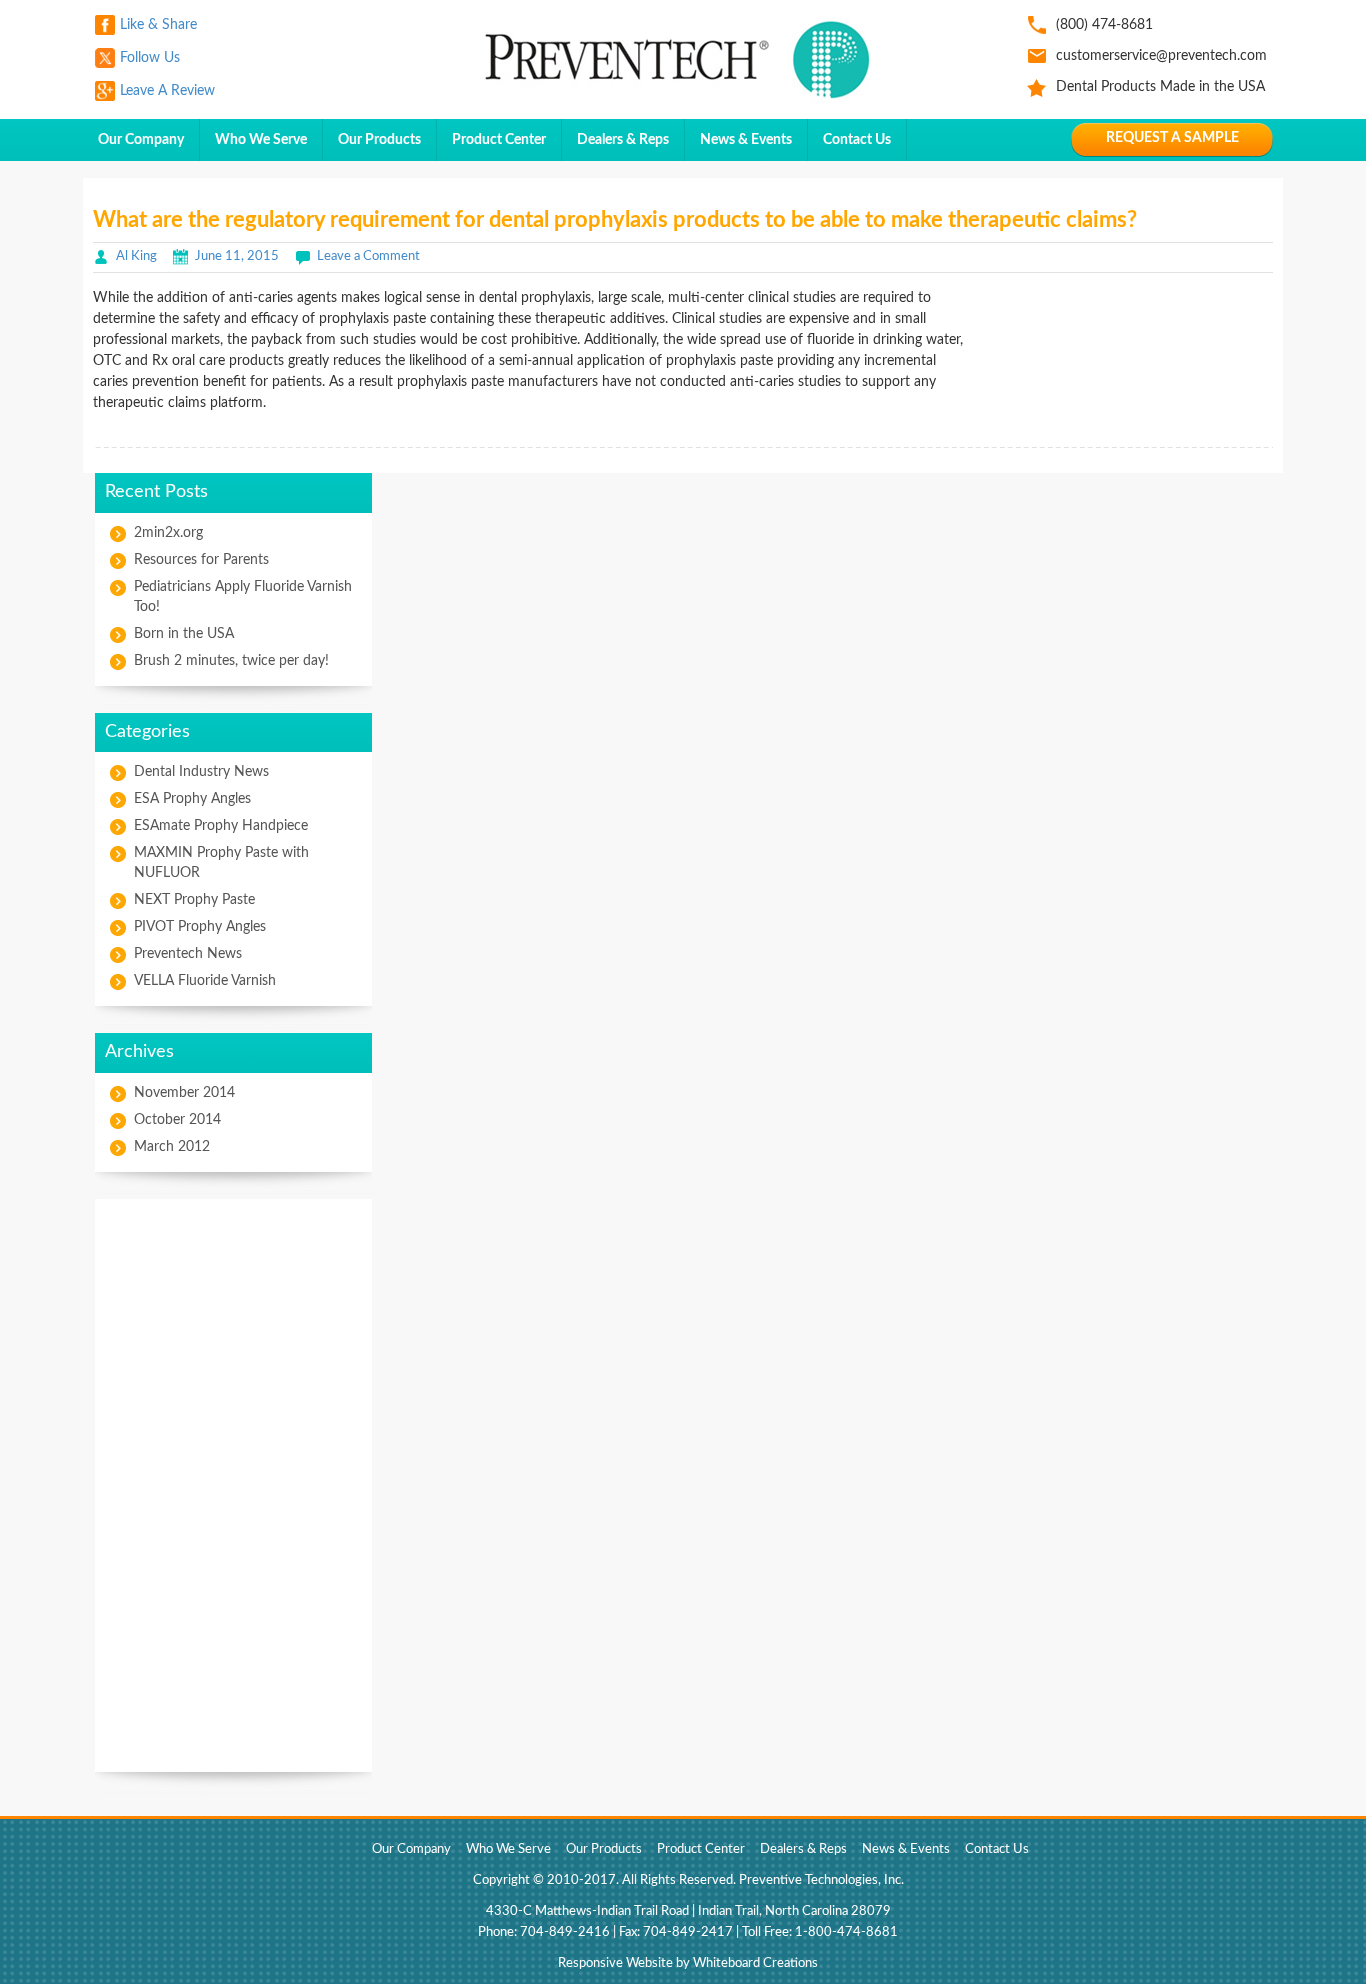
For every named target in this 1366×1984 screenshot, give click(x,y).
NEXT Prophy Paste (194, 900)
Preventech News (188, 954)
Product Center (499, 140)
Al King (136, 256)
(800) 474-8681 (1104, 25)
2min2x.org (168, 533)
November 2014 (184, 1093)
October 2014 (177, 1120)
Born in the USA (184, 634)
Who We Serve (261, 140)
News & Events (746, 140)
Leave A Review (167, 91)
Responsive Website (615, 1963)
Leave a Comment (368, 256)
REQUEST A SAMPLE (1172, 138)
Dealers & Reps (623, 140)
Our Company (141, 140)
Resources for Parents (201, 560)
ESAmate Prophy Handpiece (221, 826)
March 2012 (172, 1147)
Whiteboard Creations (755, 1963)
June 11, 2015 (237, 256)
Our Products (379, 140)
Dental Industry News (201, 772)
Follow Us (150, 58)
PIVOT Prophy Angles (200, 927)
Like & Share (158, 25)
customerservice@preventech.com (1161, 56)
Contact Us (857, 140)
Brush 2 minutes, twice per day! (231, 661)
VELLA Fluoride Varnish (205, 981)
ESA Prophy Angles (192, 799)
